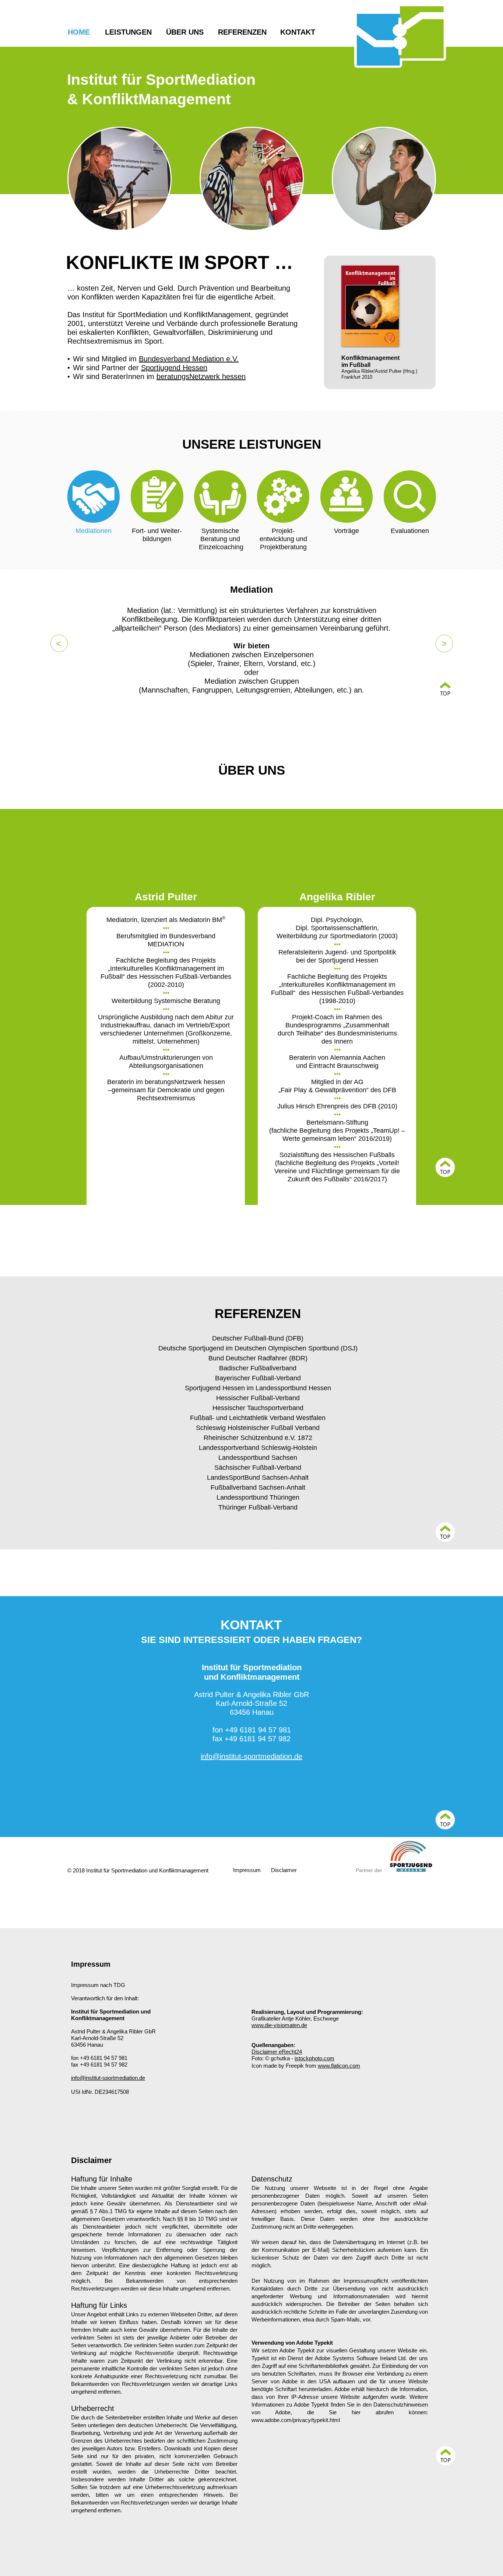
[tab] (94, 496)
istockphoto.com (314, 2058)
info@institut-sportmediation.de (251, 1756)
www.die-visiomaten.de (279, 2025)
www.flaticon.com (339, 2066)
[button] (59, 643)
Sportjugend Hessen (174, 368)
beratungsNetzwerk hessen (201, 376)
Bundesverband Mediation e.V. (189, 359)
